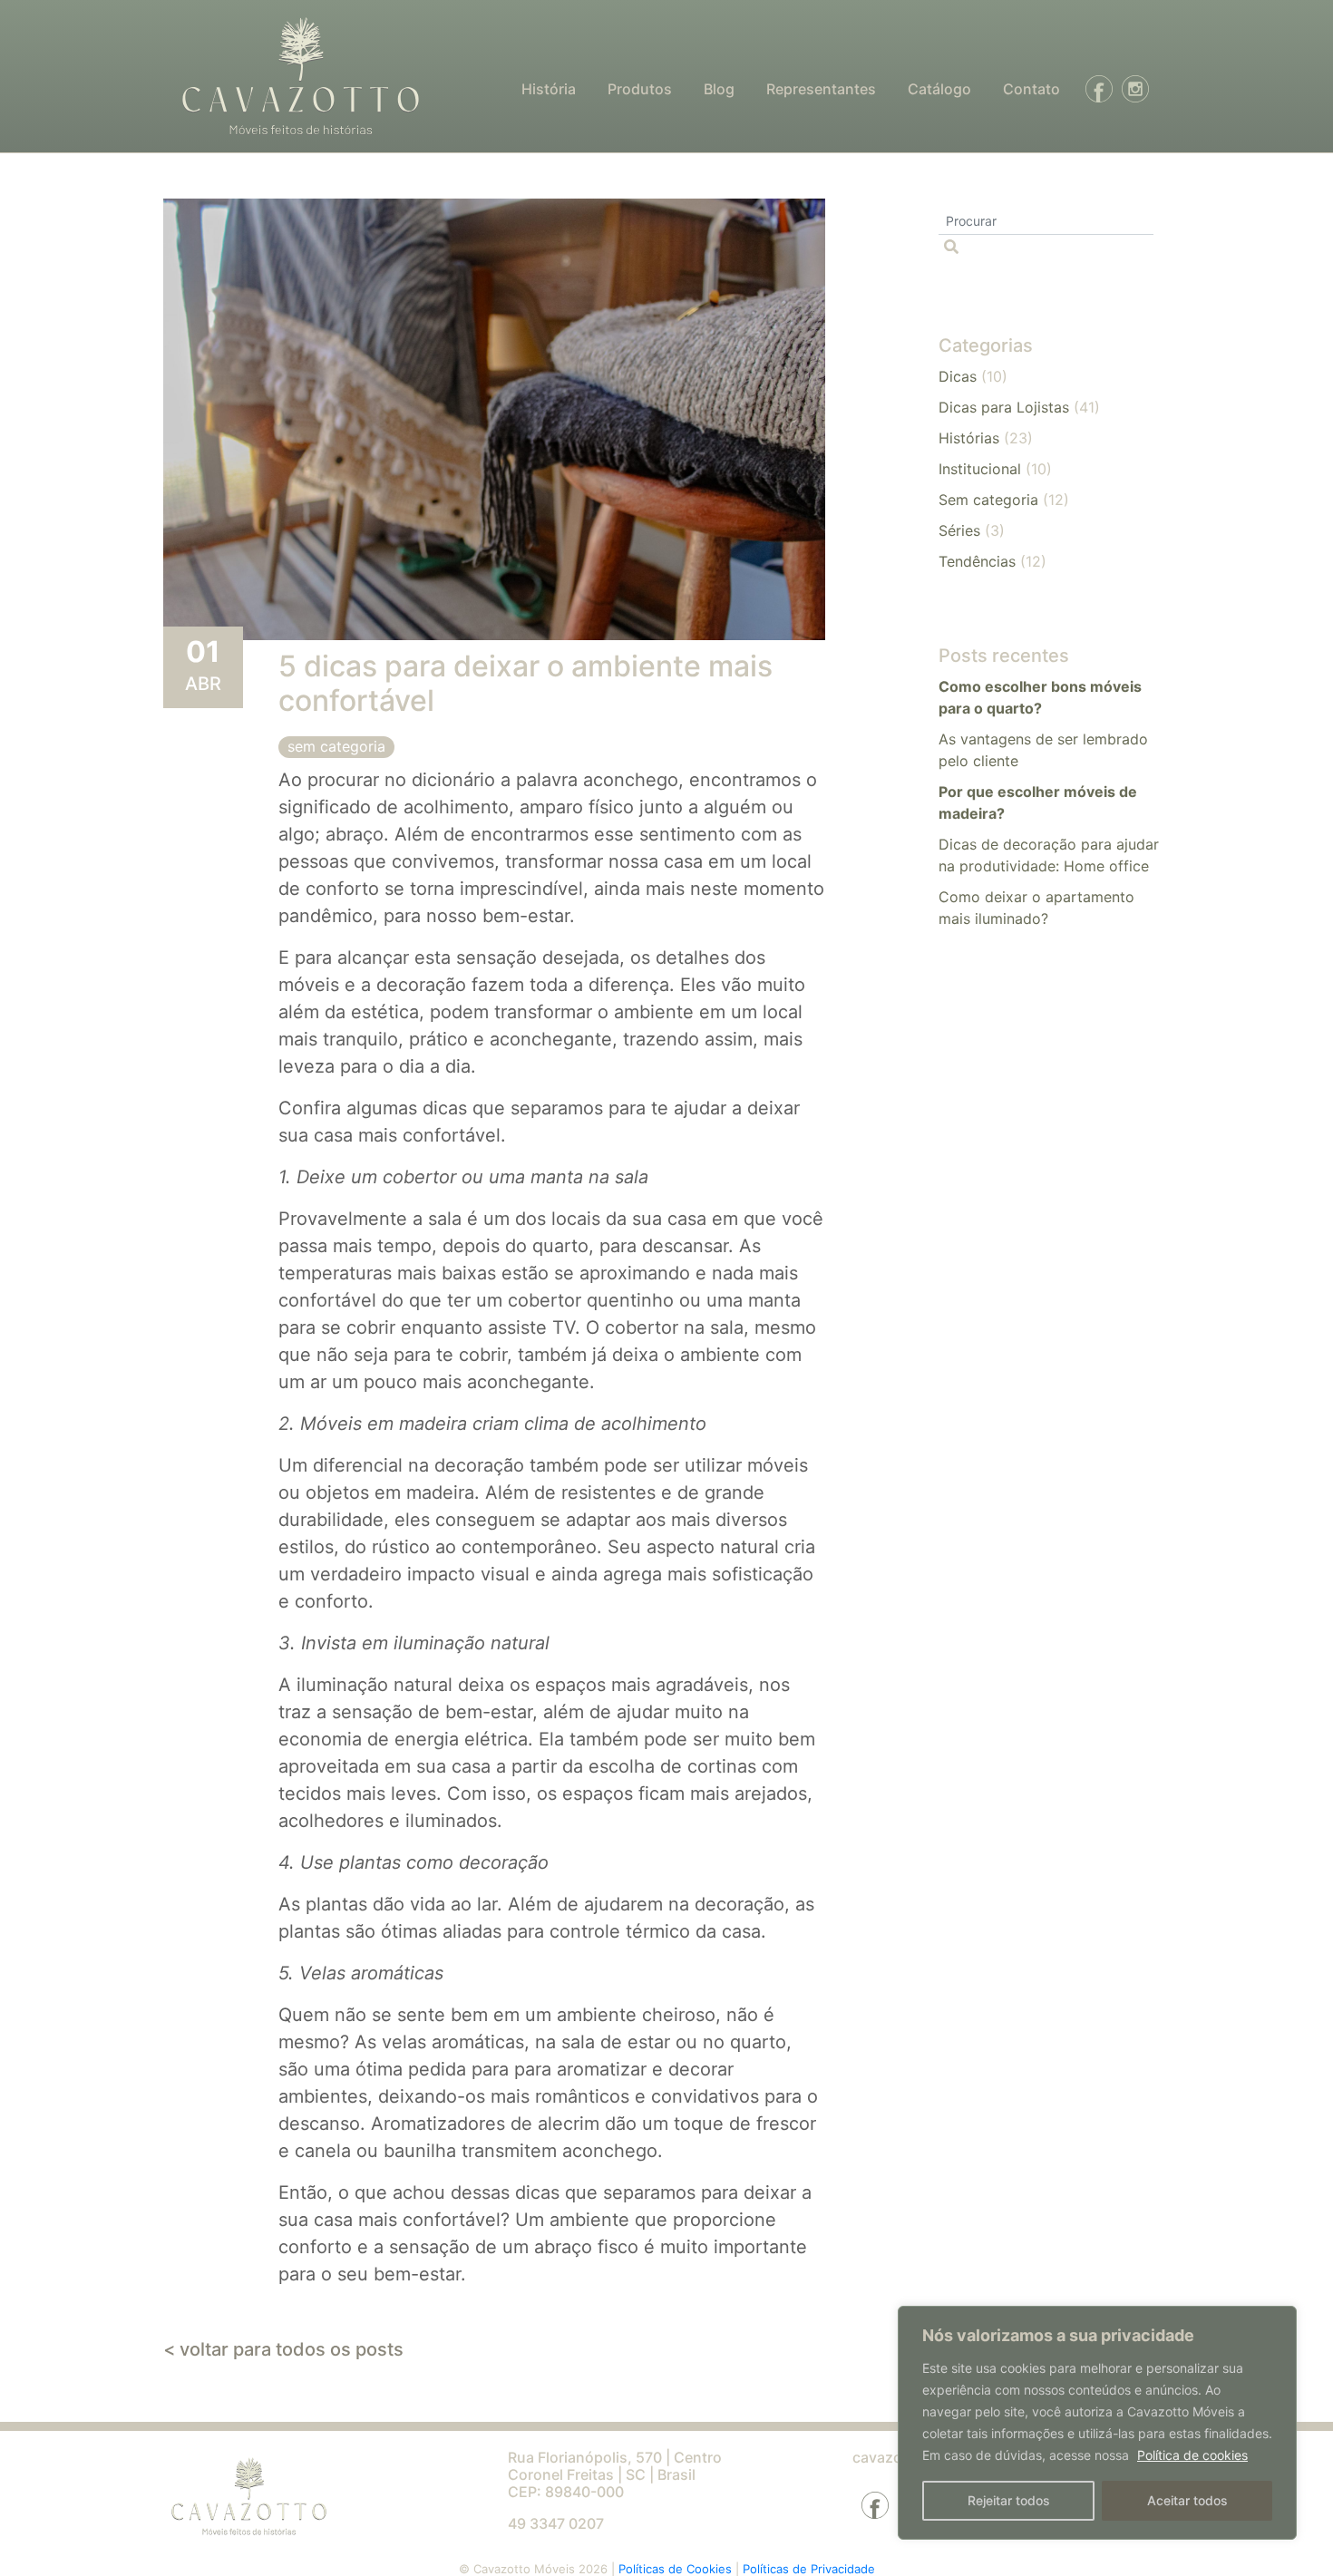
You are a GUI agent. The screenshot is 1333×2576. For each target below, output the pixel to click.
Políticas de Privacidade (809, 2569)
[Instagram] (1131, 89)
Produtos (640, 89)
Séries (959, 530)
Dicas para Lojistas (1004, 407)
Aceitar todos (1187, 2500)
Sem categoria (336, 746)
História (549, 89)
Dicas (958, 376)
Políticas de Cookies (677, 2569)
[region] (1097, 2423)
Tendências (977, 561)
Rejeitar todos (1009, 2500)
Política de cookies (1192, 2455)
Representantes (821, 89)
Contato (1031, 89)
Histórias (969, 438)
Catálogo (939, 89)
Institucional (980, 469)
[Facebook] (1095, 89)
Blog (719, 89)
